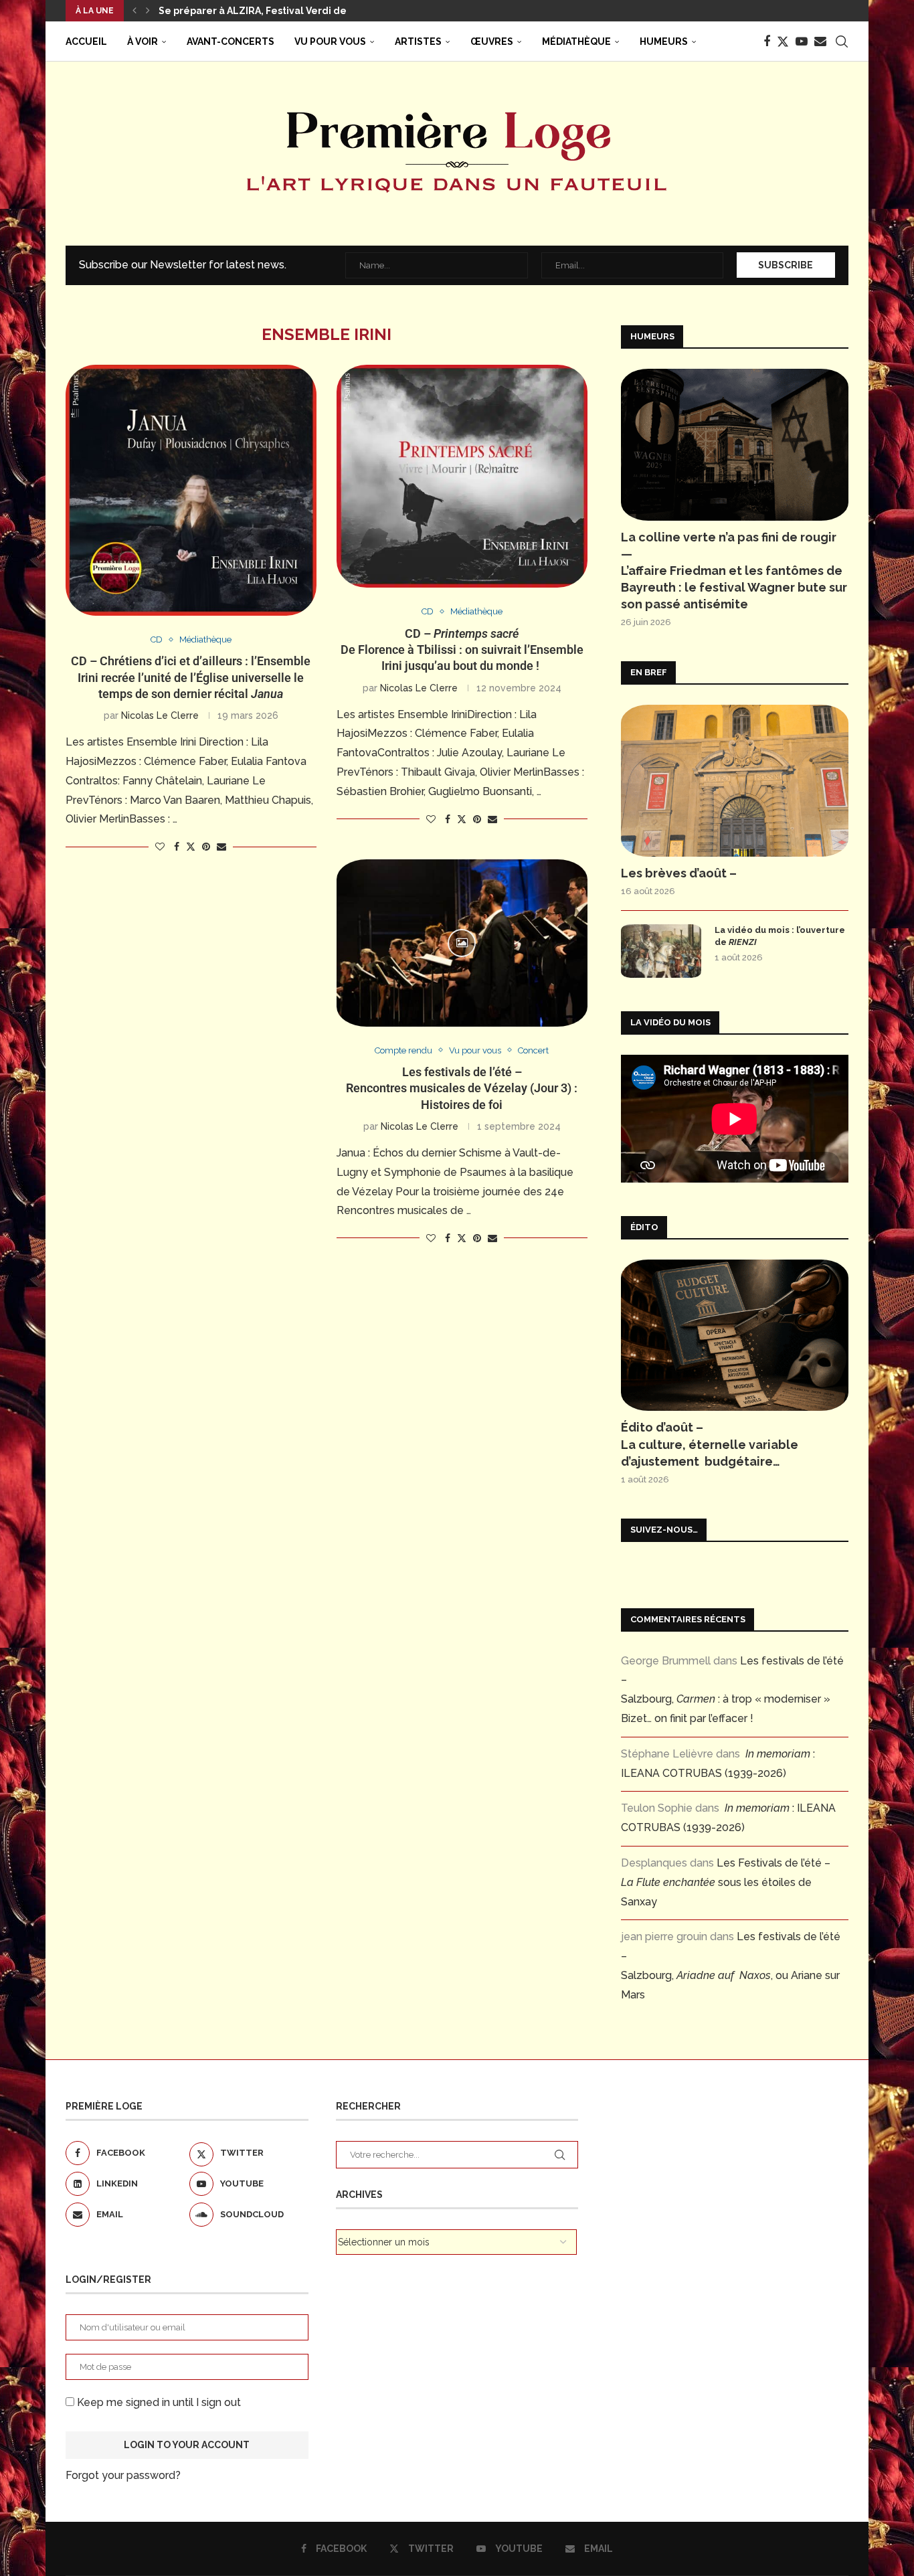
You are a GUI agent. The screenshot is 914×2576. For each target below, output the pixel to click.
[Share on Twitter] (191, 846)
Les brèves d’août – (679, 873)
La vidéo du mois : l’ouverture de (780, 936)
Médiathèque (576, 41)
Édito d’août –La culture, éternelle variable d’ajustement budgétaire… (710, 1444)
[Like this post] (160, 847)
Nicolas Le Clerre (160, 715)
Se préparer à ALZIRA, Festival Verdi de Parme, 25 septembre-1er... (319, 11)
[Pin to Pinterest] (206, 847)
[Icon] (462, 943)
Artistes (418, 41)
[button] (134, 11)
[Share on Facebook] (177, 847)
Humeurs (664, 41)
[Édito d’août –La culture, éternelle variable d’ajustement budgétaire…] (735, 1336)
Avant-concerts (231, 41)
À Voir (143, 41)
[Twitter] (783, 41)
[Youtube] (802, 41)
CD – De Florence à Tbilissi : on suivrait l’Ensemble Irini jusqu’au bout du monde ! (462, 650)
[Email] (820, 41)
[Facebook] (767, 41)
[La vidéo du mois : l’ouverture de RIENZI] (661, 951)
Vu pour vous (330, 41)
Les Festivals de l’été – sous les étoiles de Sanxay (726, 1882)
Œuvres (492, 41)
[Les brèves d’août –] (735, 781)
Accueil (86, 41)
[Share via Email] (221, 847)
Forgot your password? (123, 2475)
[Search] (842, 41)
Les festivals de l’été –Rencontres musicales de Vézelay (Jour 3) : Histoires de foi (462, 1088)
